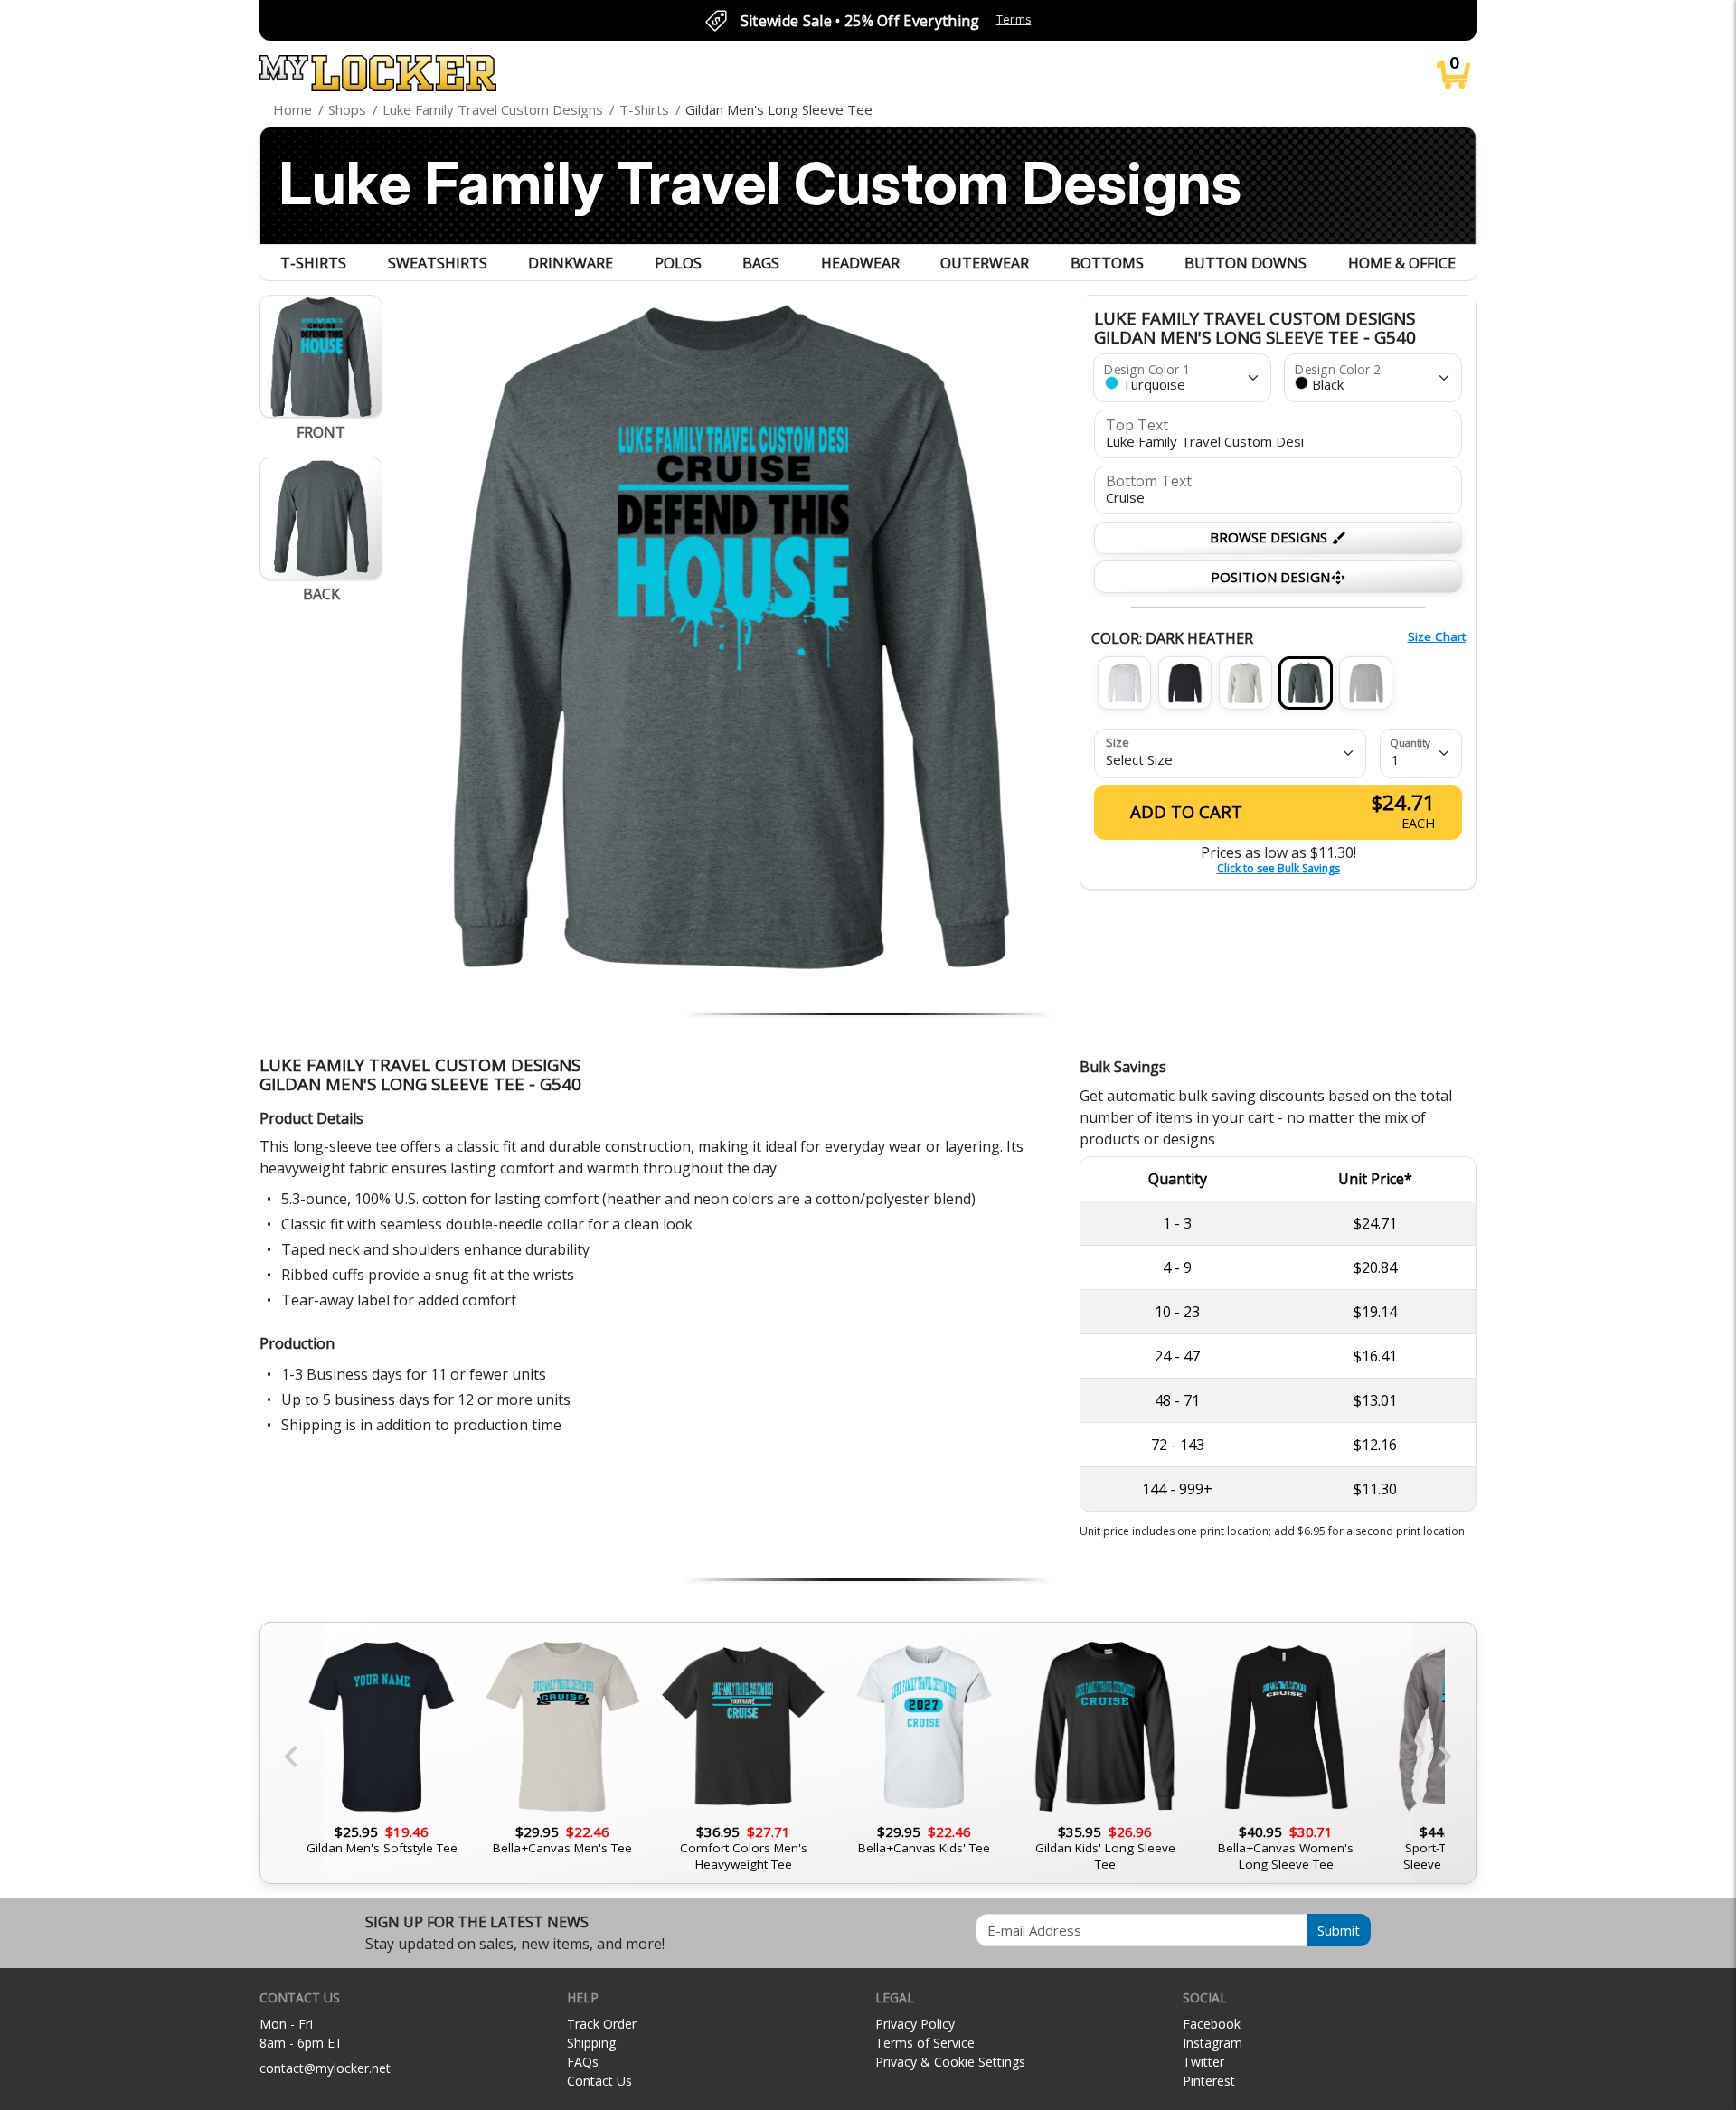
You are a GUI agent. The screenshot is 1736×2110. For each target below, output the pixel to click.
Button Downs (1245, 263)
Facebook (1212, 2024)
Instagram (1212, 2043)
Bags (761, 263)
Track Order (602, 2024)
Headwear (860, 263)
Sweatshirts (438, 263)
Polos (678, 263)
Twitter (1203, 2062)
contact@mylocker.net (325, 2068)
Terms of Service (925, 2043)
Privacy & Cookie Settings (950, 2062)
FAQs (583, 2062)
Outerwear (985, 263)
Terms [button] (1014, 19)
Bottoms (1107, 263)
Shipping (591, 2043)
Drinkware (571, 263)
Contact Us (599, 2081)
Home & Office (1402, 263)
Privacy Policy (915, 2024)
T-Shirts (313, 263)
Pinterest (1209, 2081)
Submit (1339, 1930)
